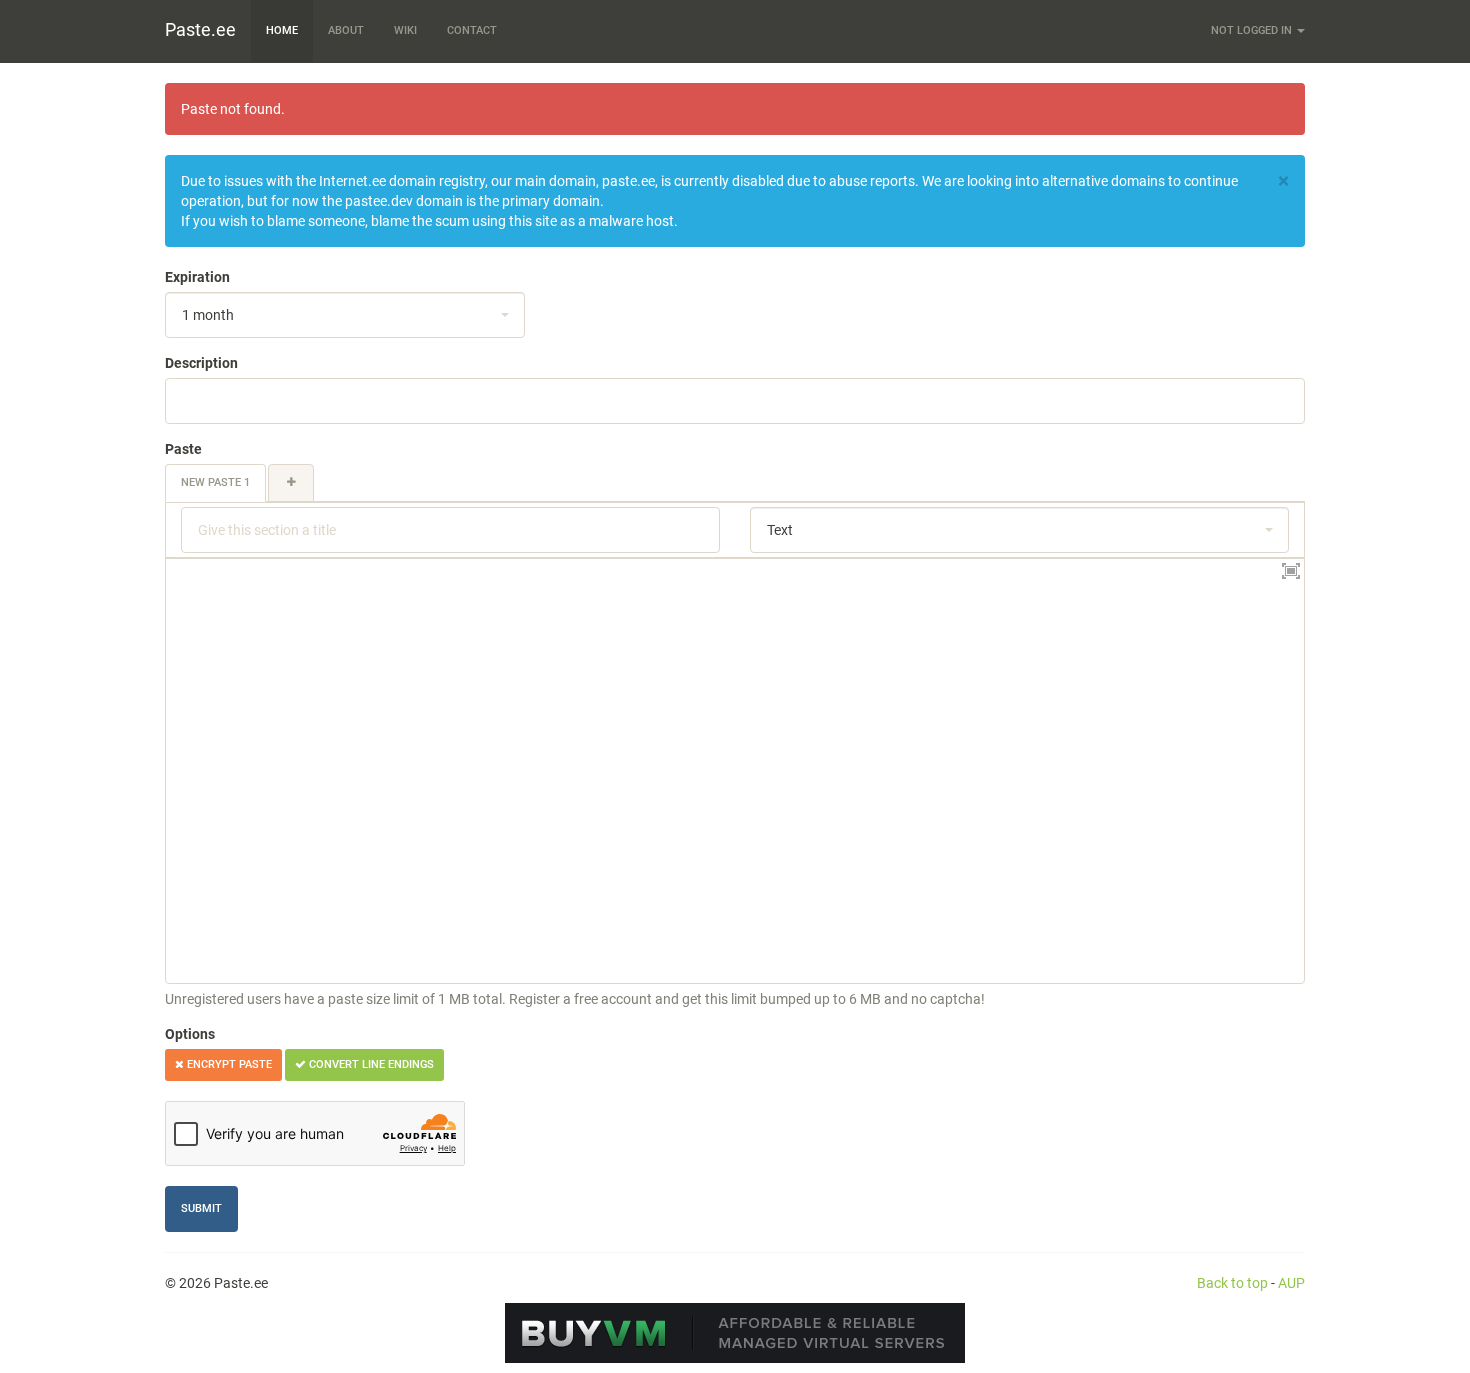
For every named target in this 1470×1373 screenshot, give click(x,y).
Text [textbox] (780, 530)
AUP (1291, 1283)
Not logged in (1253, 30)
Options (190, 1034)
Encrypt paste (228, 1064)
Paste (183, 449)
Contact (472, 30)
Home (282, 30)
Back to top (1232, 1283)
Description (201, 363)
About (346, 30)
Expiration (197, 277)
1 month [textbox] (208, 315)
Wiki (405, 30)
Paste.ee (200, 29)
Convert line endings (370, 1064)
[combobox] (345, 315)
